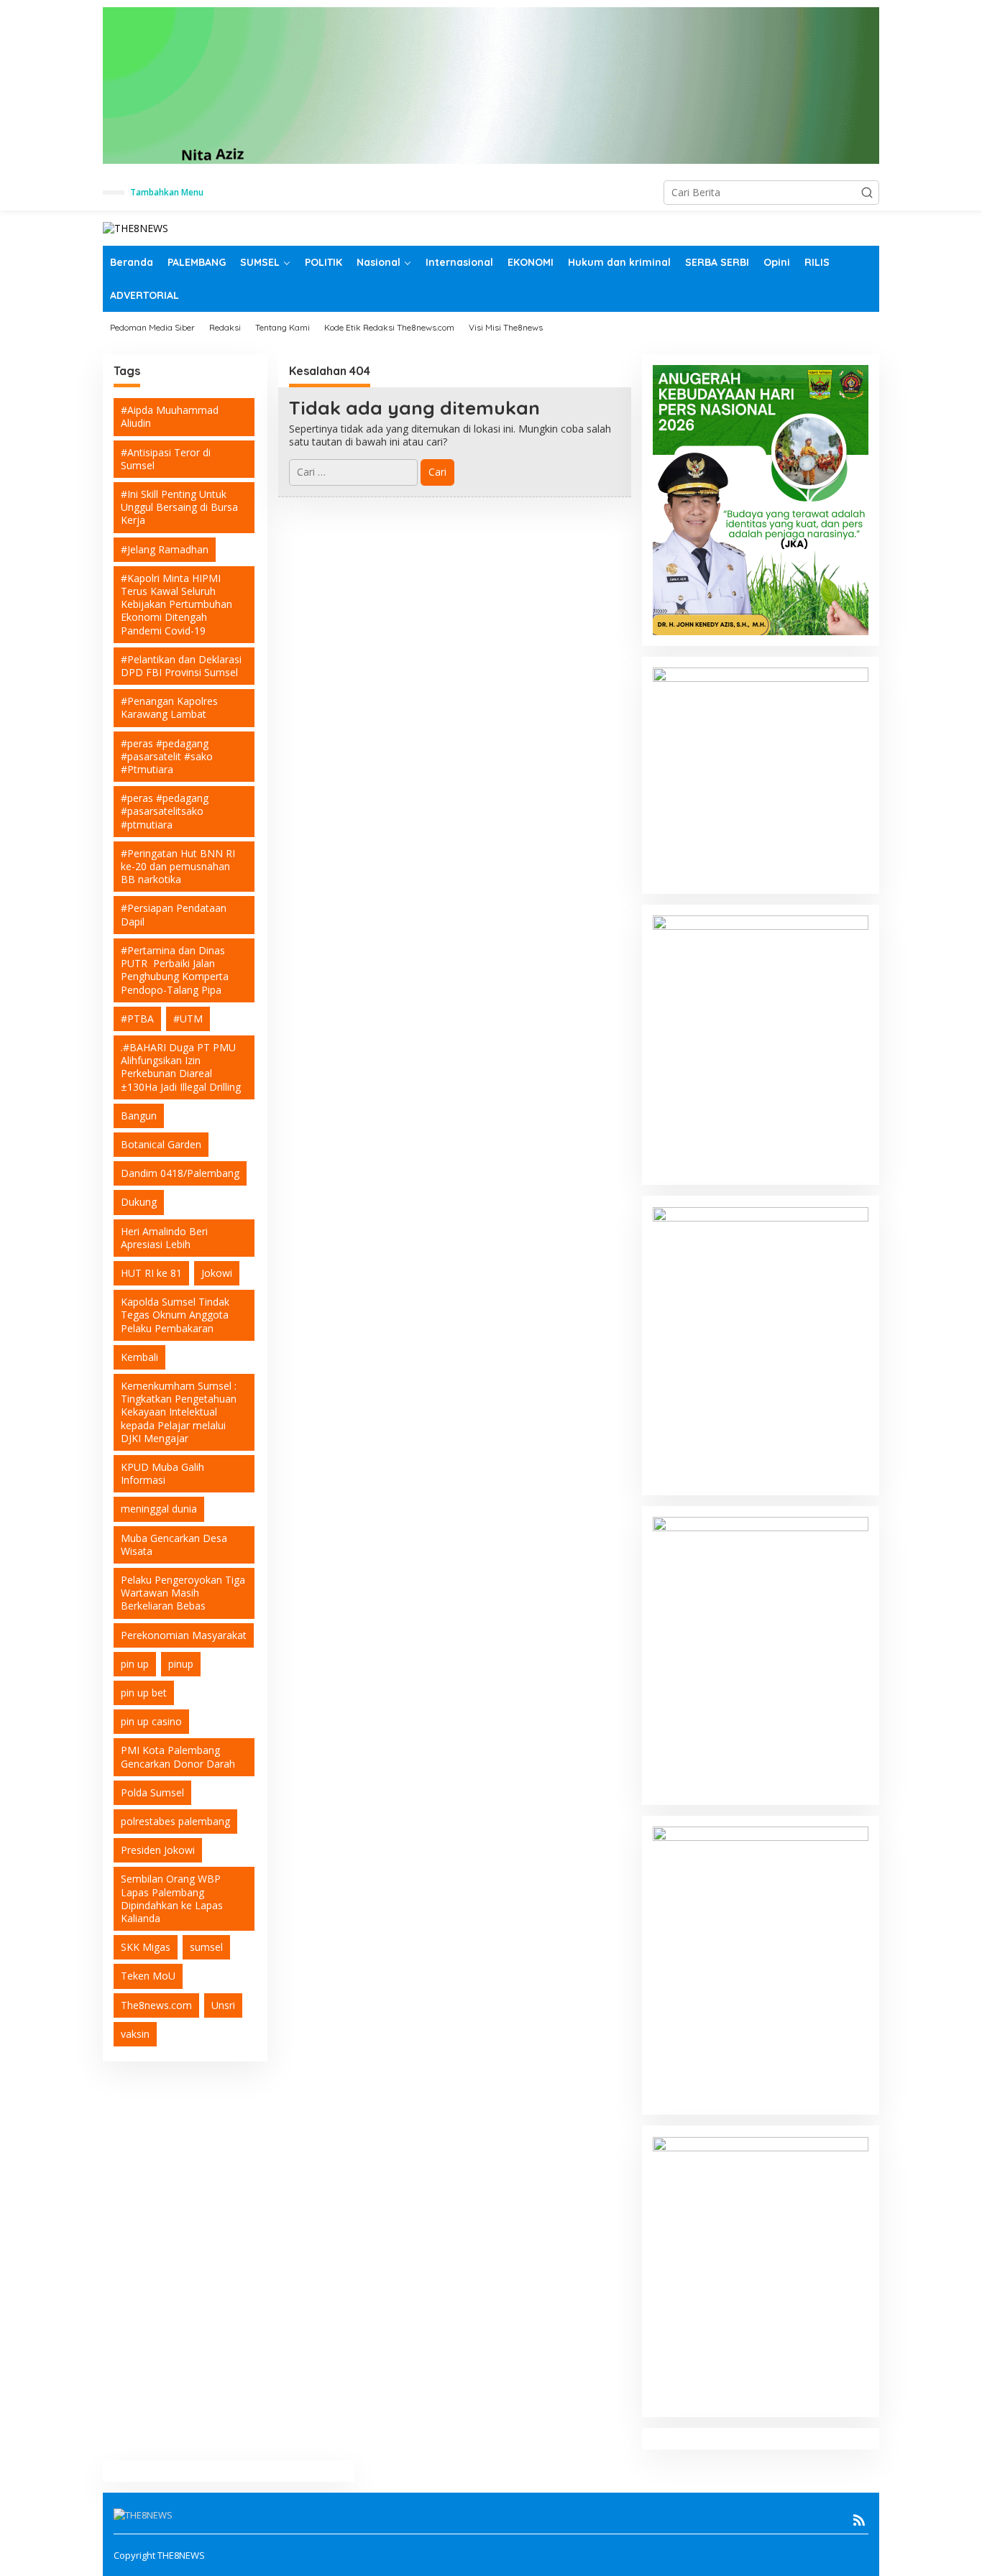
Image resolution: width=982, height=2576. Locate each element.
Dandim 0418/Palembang (180, 1173)
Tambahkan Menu (167, 192)
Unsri (223, 2005)
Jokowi (217, 1273)
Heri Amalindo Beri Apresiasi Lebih (164, 1238)
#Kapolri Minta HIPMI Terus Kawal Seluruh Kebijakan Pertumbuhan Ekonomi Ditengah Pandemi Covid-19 (176, 604)
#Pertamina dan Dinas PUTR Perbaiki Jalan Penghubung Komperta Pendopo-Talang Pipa (175, 970)
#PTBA (137, 1019)
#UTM (188, 1019)
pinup (181, 1664)
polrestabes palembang (175, 1821)
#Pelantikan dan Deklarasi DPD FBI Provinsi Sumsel (181, 666)
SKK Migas (146, 1947)
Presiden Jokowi (158, 1850)
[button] (867, 193)
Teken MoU (148, 1976)
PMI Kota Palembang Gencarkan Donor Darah (178, 1757)
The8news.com (156, 2005)
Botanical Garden (161, 1144)
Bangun (139, 1116)
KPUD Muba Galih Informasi (162, 1473)
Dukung (139, 1202)
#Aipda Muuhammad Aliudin (170, 416)
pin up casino (151, 1721)
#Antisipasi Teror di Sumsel (166, 459)
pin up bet (144, 1693)
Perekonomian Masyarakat (184, 1635)
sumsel (206, 1947)
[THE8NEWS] (136, 227)
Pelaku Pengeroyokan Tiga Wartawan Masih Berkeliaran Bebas (183, 1593)
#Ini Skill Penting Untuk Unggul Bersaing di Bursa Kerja (179, 507)
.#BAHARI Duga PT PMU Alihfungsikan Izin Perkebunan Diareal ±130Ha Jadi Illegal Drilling (181, 1067)
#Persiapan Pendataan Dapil (174, 915)
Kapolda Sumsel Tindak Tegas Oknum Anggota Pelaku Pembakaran (175, 1315)
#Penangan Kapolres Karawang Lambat (169, 707)
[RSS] (859, 2520)
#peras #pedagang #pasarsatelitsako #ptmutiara (165, 811)
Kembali (139, 1357)
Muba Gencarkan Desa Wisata (174, 1545)
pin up (135, 1664)
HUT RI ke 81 (151, 1273)
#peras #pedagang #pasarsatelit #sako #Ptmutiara (167, 756)
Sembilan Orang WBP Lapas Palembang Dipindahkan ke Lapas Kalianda (172, 1899)
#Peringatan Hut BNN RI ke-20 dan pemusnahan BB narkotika (178, 866)
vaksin (135, 2034)
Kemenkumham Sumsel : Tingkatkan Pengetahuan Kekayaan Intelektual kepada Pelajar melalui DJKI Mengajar (179, 1412)
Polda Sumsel (152, 1792)
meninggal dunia (159, 1509)
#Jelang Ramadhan (165, 549)
